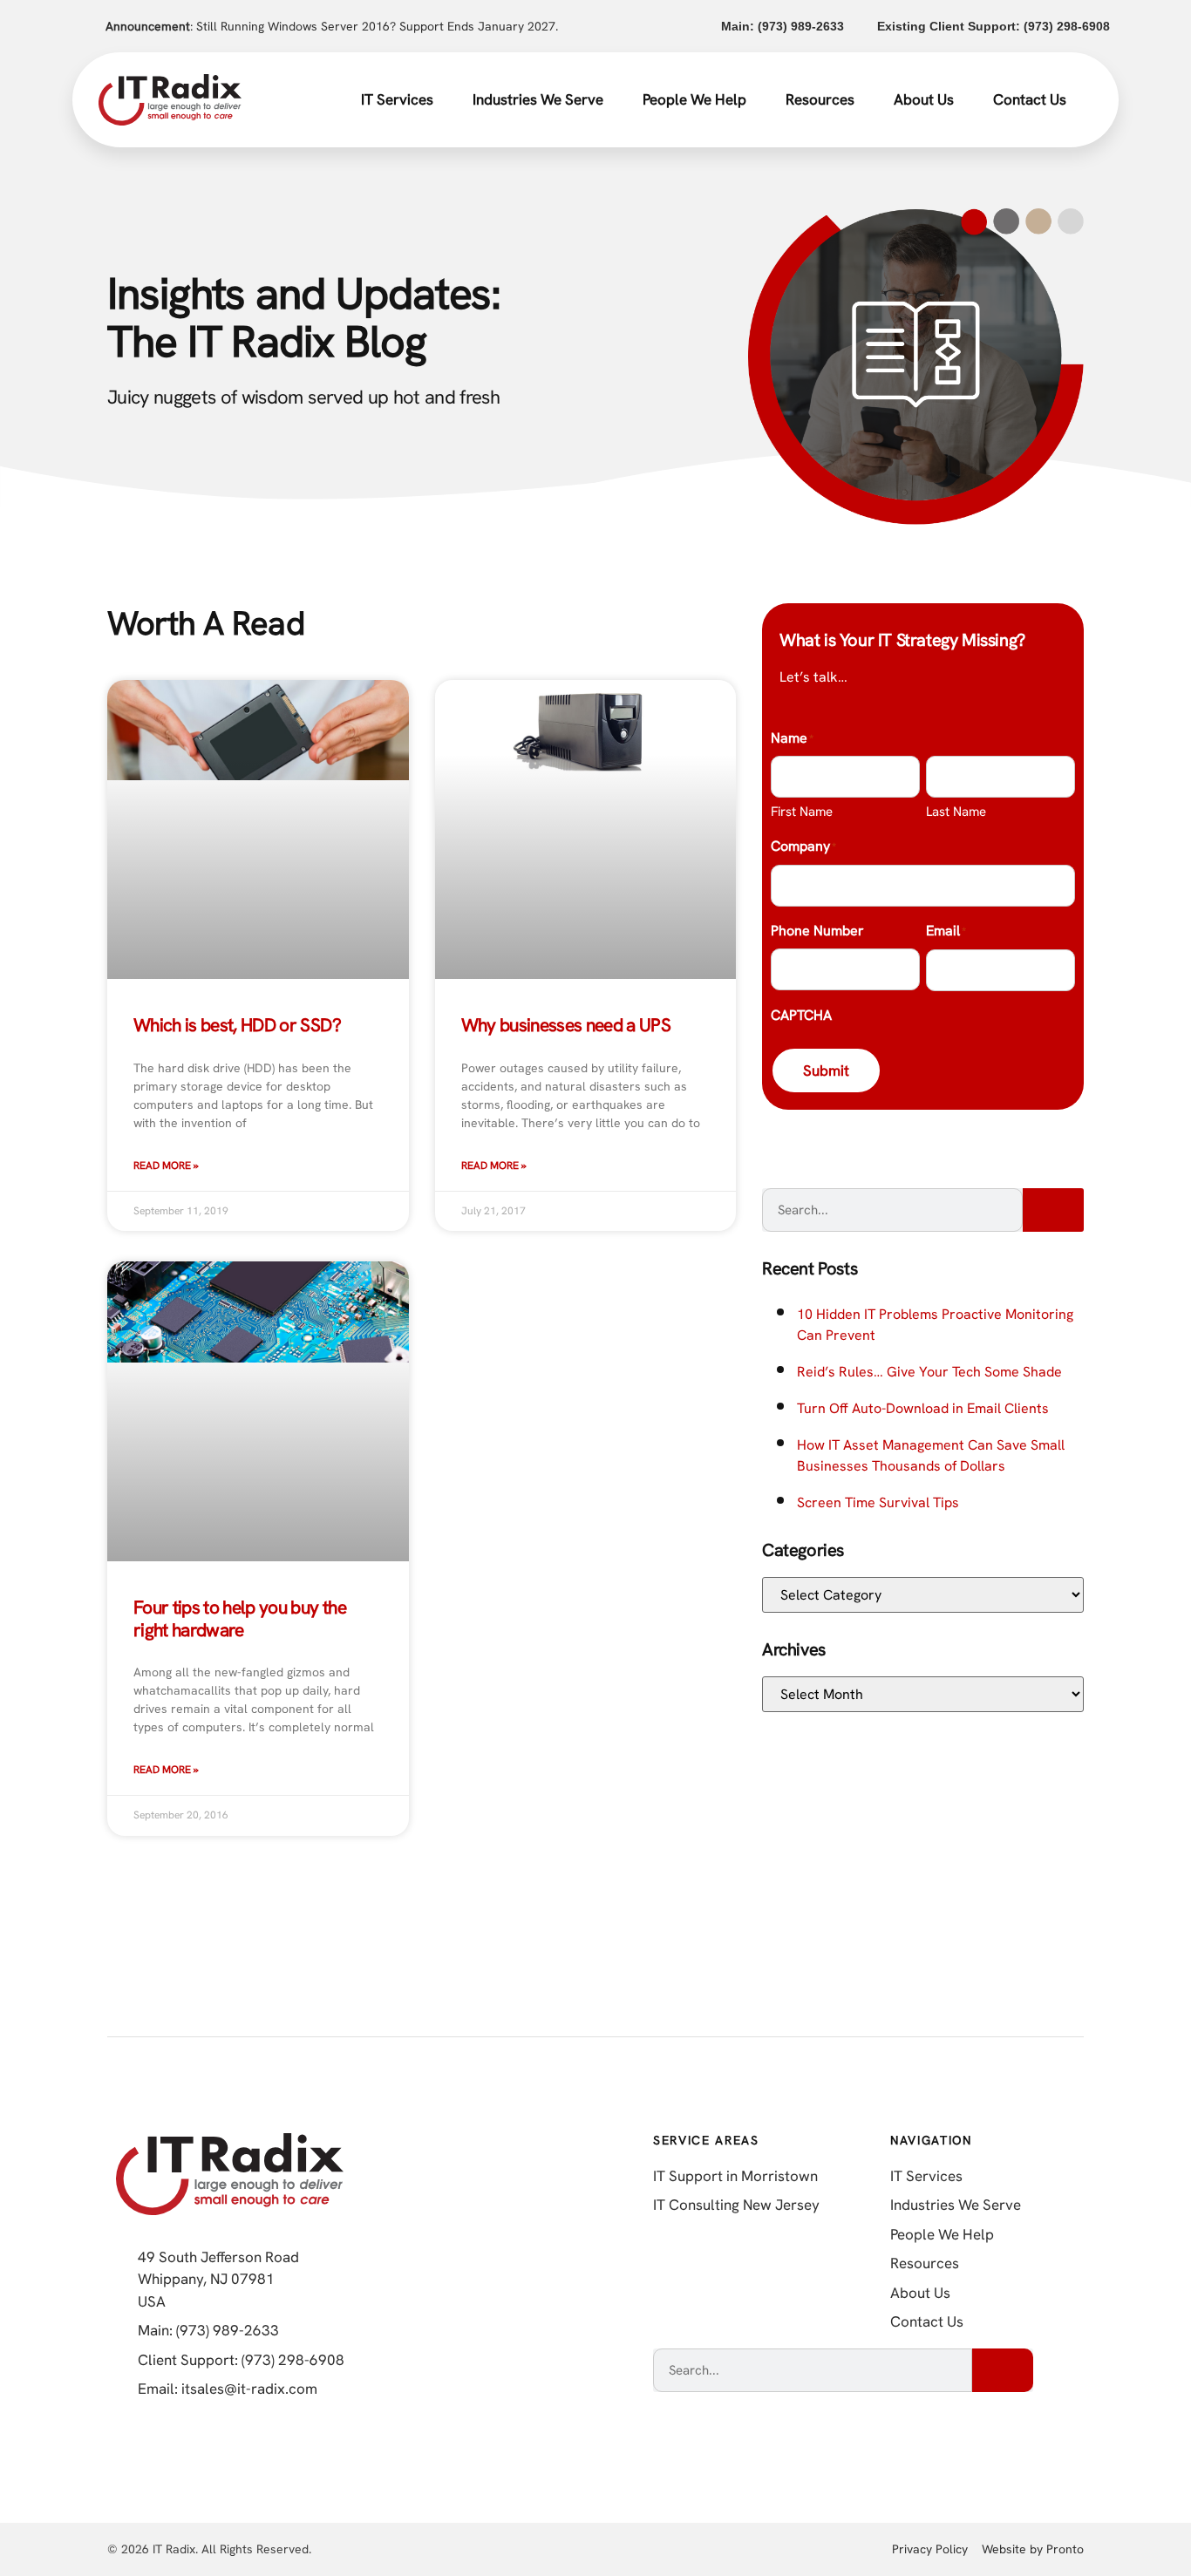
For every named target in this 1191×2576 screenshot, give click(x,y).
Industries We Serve (538, 99)
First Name (802, 812)
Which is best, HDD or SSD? (237, 1025)
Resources (820, 99)
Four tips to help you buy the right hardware (240, 1618)
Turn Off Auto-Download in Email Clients (923, 1408)
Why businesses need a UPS (566, 1025)
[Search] (1053, 1210)
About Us (924, 99)
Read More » (166, 1166)
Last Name (956, 812)
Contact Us (1030, 99)
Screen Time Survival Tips (878, 1502)
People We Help (694, 99)
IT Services (397, 99)
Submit (826, 1071)
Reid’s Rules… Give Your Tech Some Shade (929, 1372)
